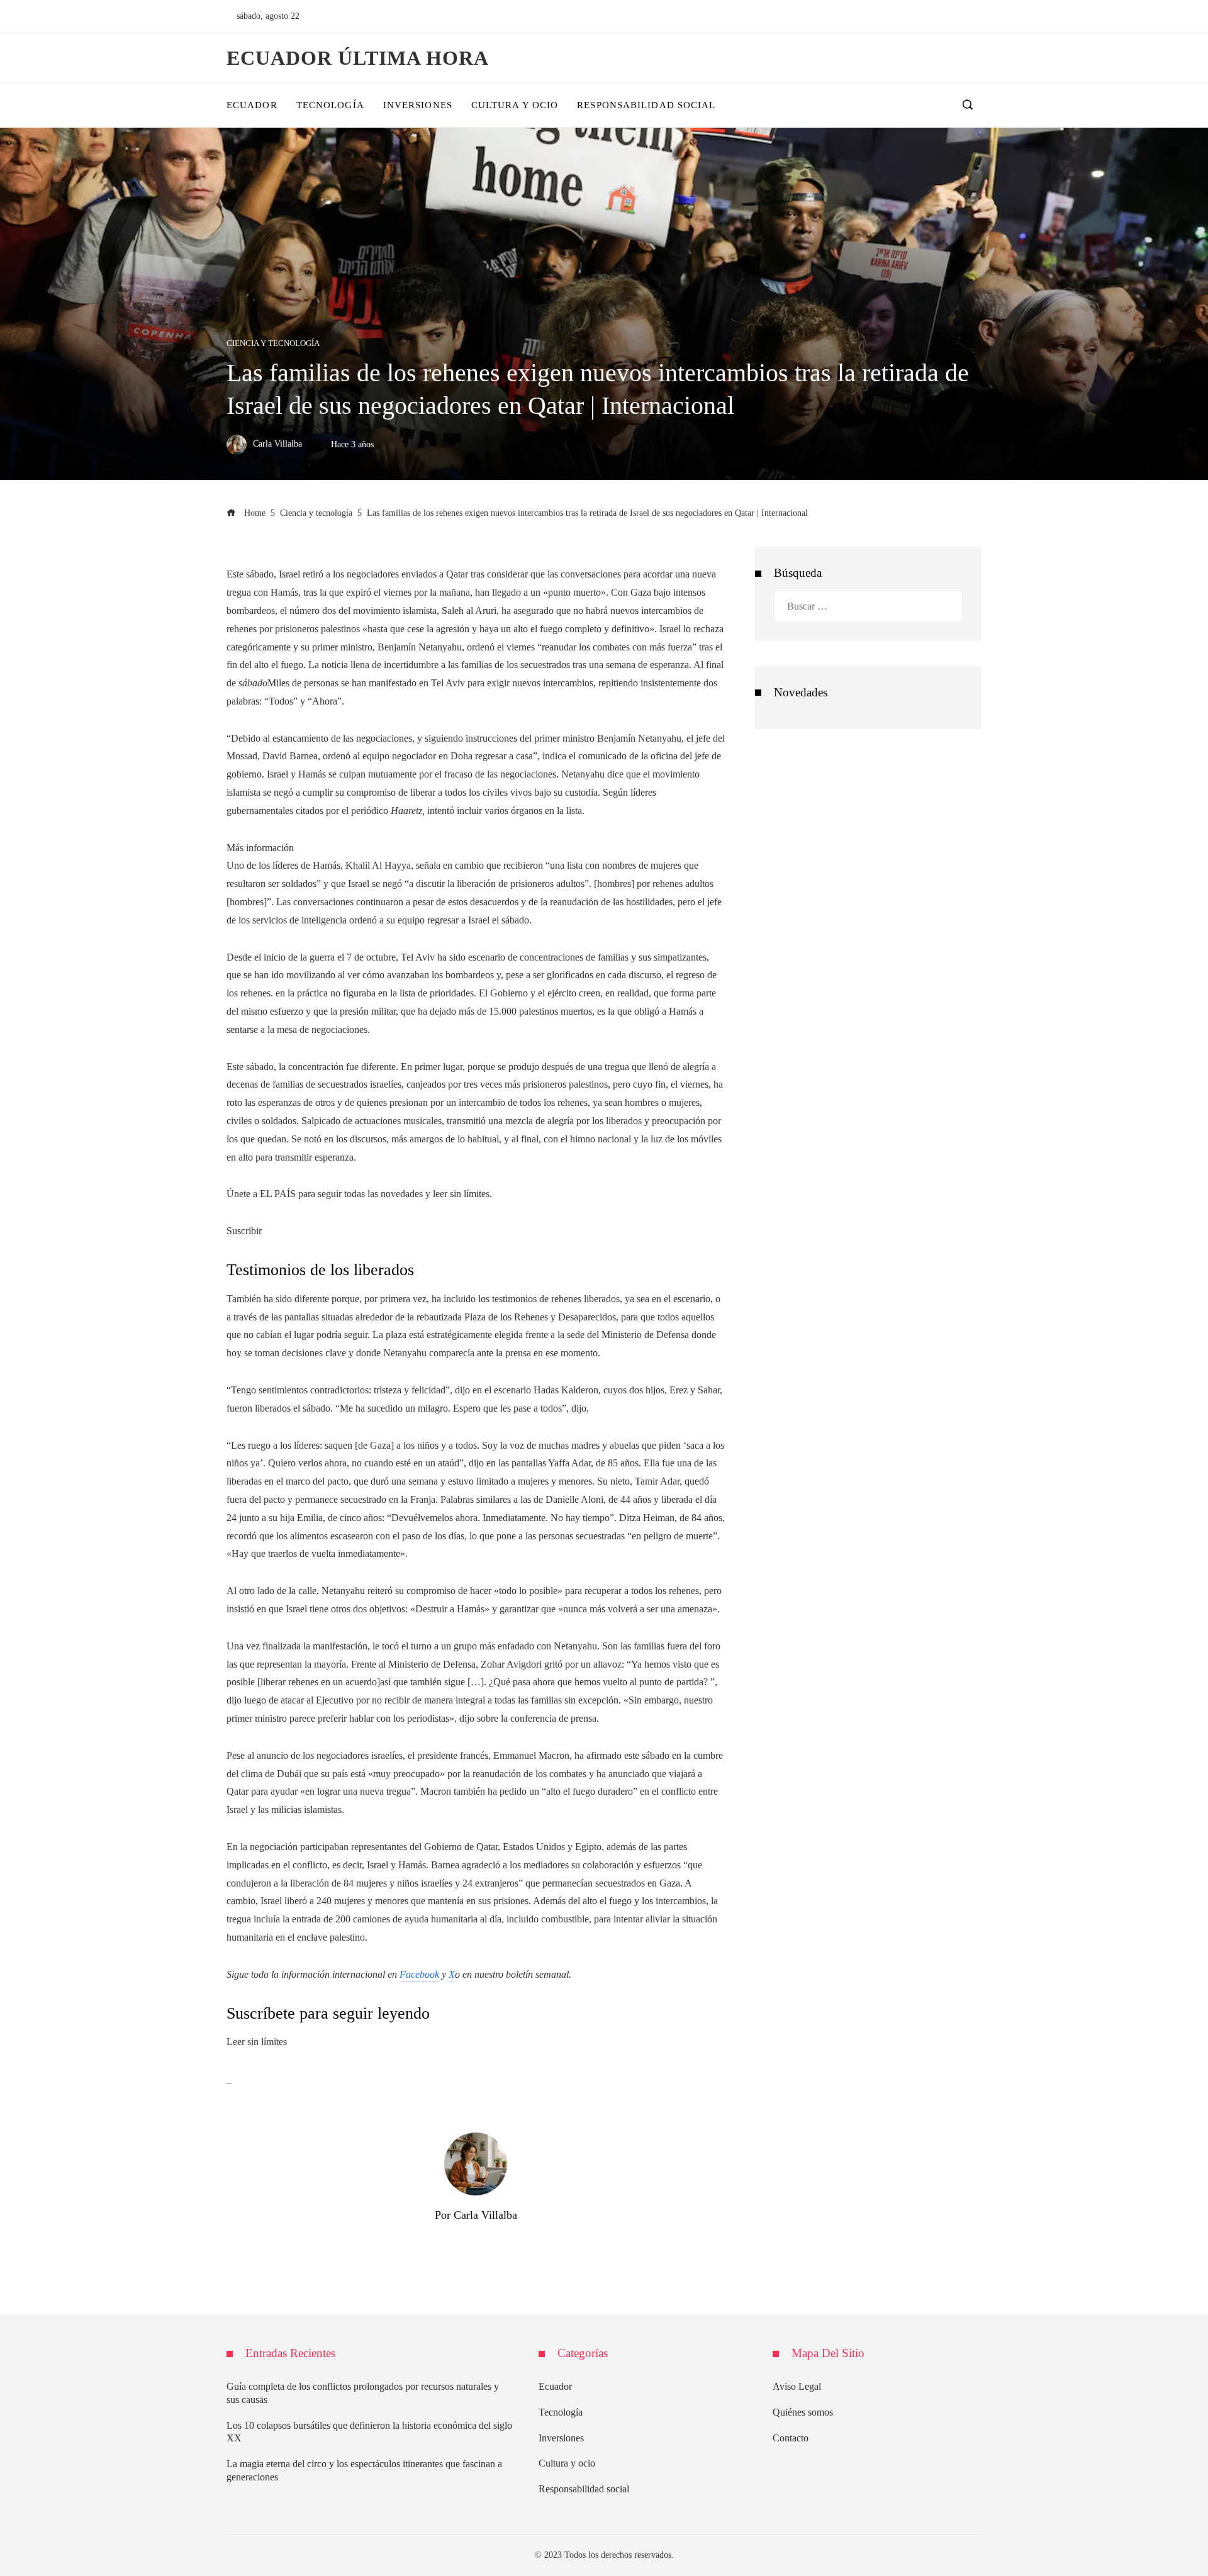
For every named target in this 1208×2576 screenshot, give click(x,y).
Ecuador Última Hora (358, 58)
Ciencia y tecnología (273, 344)
